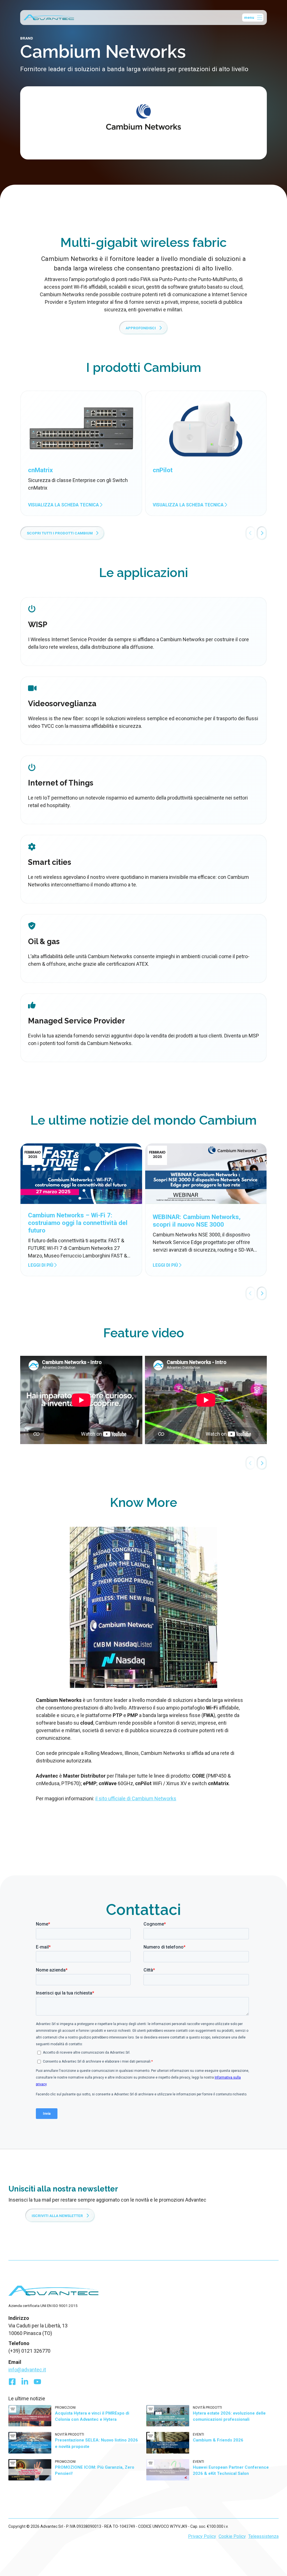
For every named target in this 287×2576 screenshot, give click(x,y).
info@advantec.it (27, 2370)
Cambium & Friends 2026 (218, 2440)
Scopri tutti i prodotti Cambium (60, 533)
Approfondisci (141, 328)
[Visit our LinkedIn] (25, 2383)
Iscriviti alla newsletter (57, 2216)
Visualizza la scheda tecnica (64, 505)
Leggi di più (41, 1265)
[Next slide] (262, 533)
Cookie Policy (232, 2536)
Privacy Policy (202, 2536)
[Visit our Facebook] (12, 2383)
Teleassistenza (263, 2536)
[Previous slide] (251, 533)
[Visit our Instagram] (37, 2383)
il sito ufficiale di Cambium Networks (136, 1798)
